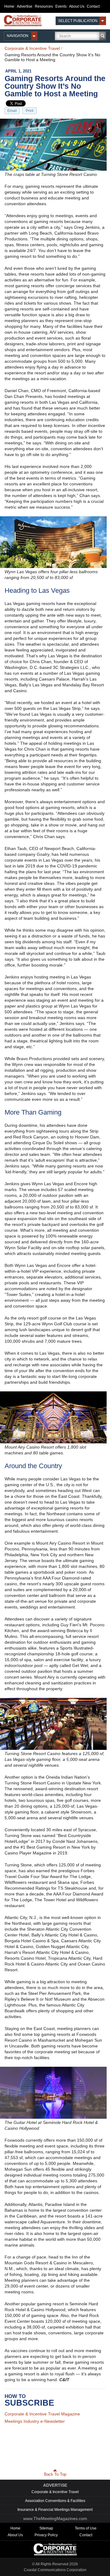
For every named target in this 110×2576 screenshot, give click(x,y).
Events (61, 6)
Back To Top (55, 2470)
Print (29, 111)
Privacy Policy (46, 2531)
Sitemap (46, 2524)
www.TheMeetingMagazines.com (55, 2515)
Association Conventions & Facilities (55, 2497)
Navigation (18, 36)
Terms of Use (86, 2524)
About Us (77, 6)
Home (9, 6)
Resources (44, 6)
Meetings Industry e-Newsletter (35, 2421)
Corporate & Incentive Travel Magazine (42, 2414)
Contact (93, 6)
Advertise (25, 6)
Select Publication (78, 21)
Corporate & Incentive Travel (32, 48)
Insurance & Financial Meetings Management (55, 2506)
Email (12, 111)
